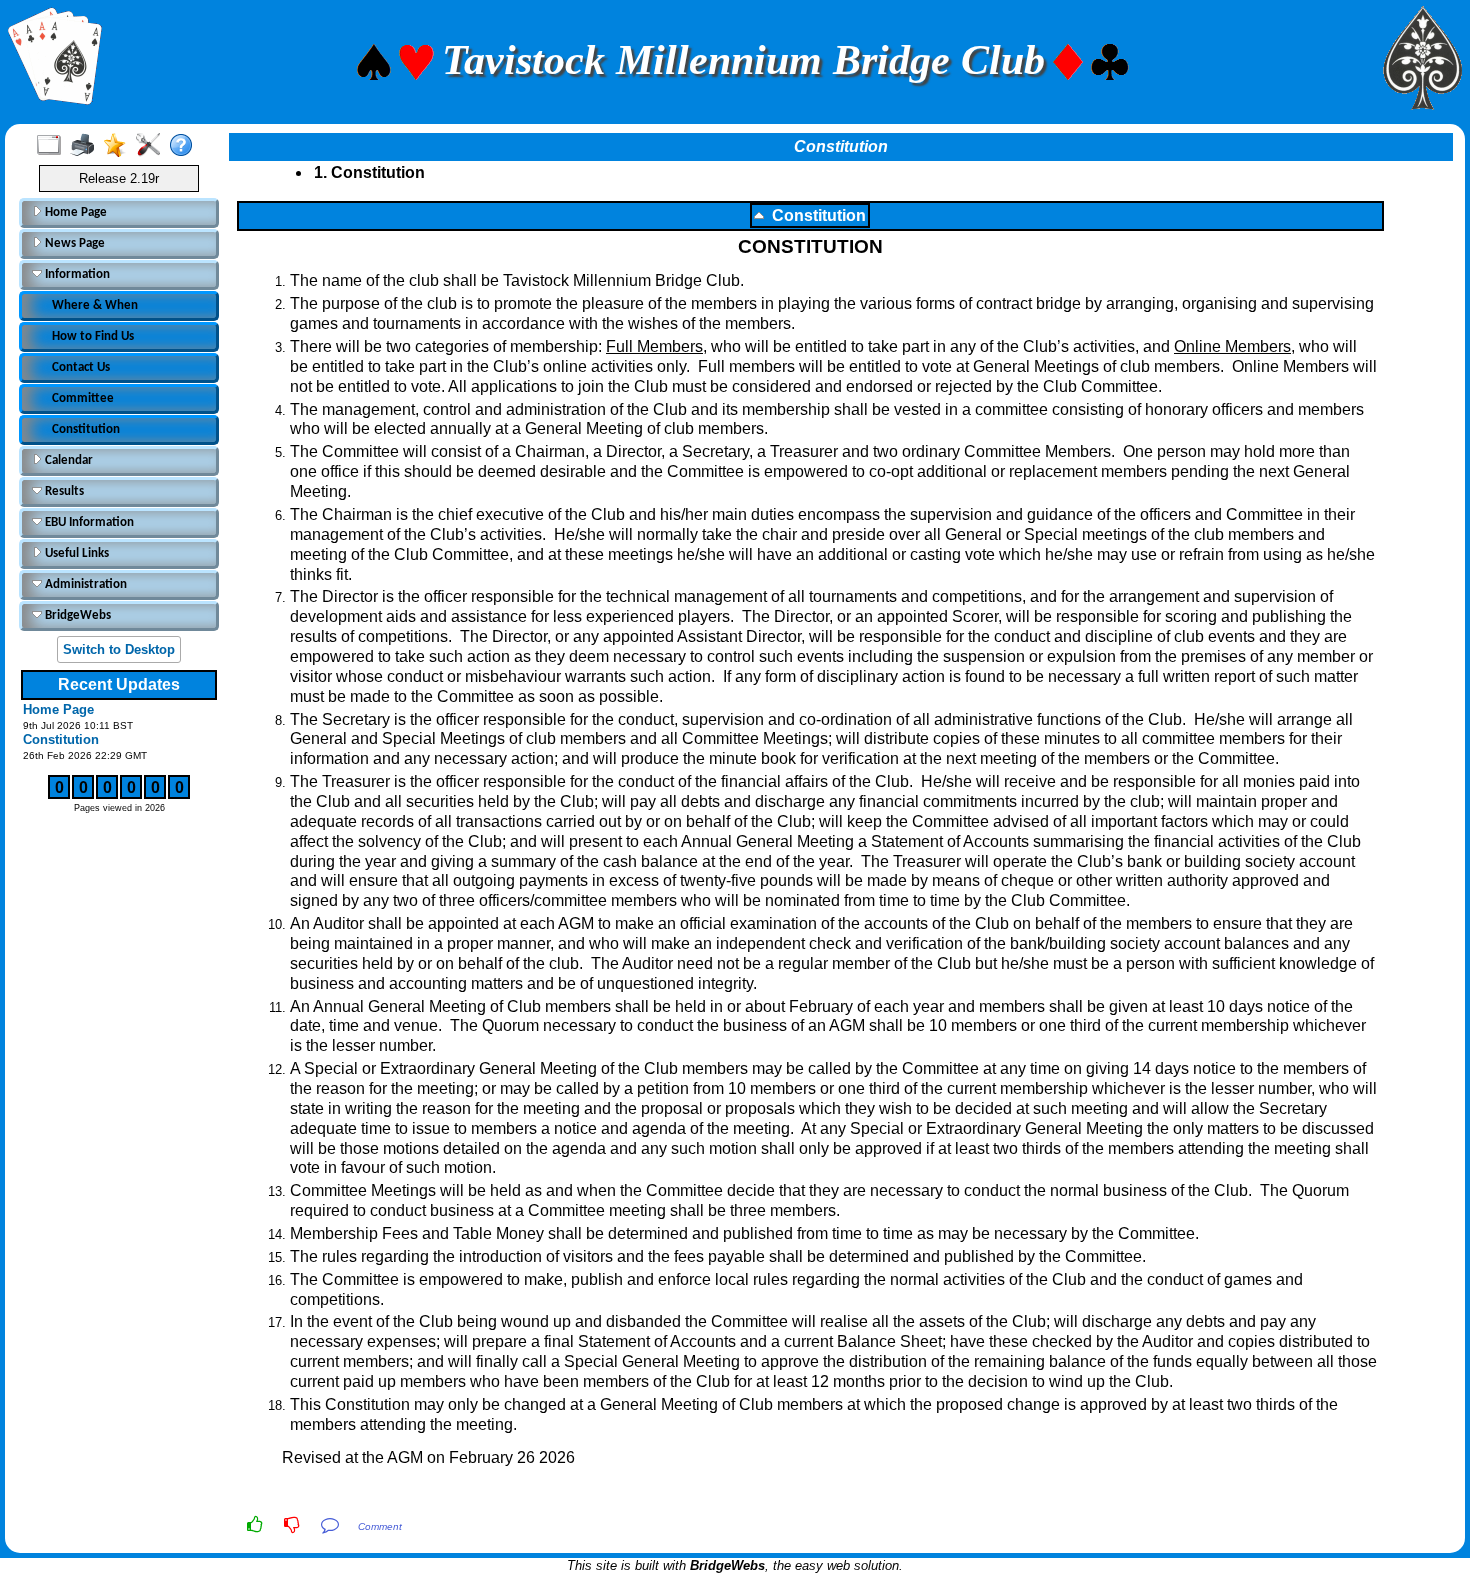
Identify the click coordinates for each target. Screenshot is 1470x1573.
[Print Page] (86, 146)
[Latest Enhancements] (119, 146)
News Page (73, 243)
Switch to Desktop (119, 649)
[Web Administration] (152, 146)
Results (63, 491)
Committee (83, 398)
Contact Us (81, 367)
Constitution (86, 429)
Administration (84, 584)
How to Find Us (93, 336)
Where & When (95, 305)
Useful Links (75, 553)
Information (76, 274)
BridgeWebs (76, 615)
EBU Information (88, 522)
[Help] (185, 146)
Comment (380, 1526)
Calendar (67, 460)
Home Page (74, 212)
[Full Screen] (53, 146)
